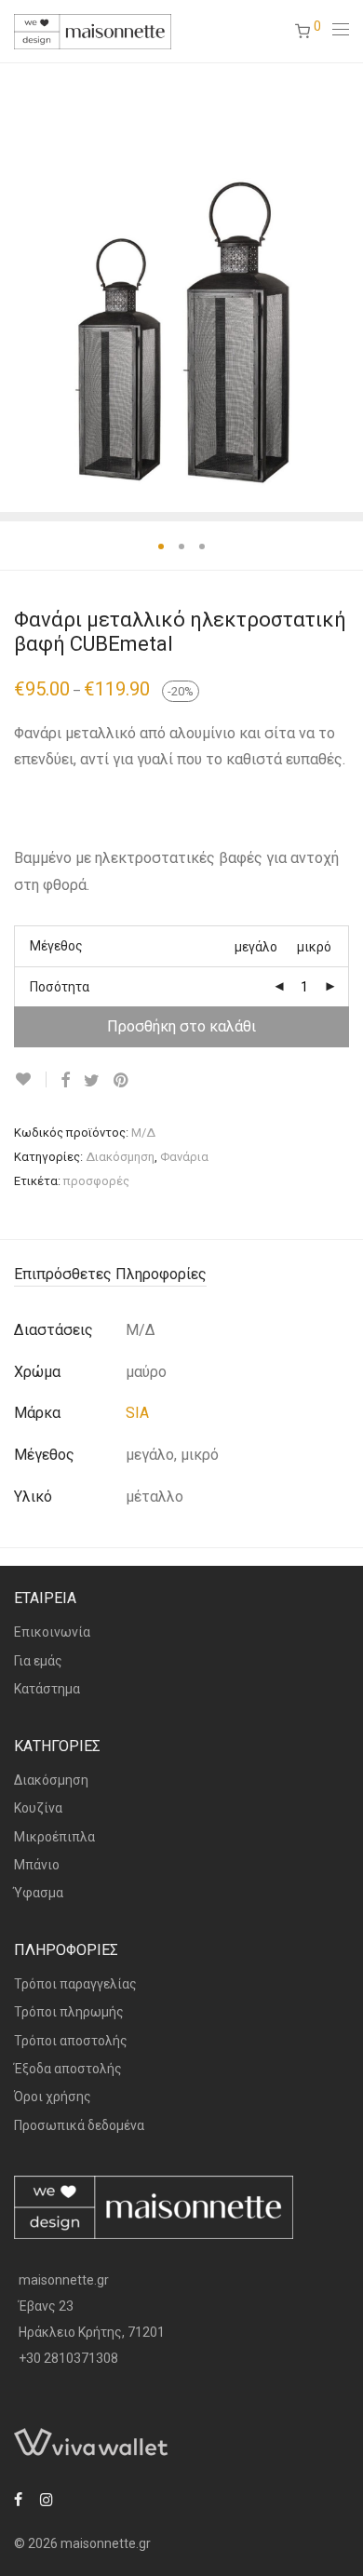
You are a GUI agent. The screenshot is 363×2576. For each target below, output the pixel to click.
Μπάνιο (37, 1865)
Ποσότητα (60, 987)
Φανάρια (184, 1157)
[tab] (181, 1275)
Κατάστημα (47, 1689)
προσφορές (96, 1181)
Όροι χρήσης (53, 2097)
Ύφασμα (39, 1893)
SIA (137, 1413)
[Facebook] (18, 2499)
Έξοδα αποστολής (68, 2069)
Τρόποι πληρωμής (69, 2012)
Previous (18, 287)
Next (345, 287)
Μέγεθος (56, 946)
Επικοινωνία (52, 1632)
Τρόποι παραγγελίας (75, 1984)
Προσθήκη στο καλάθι (181, 1026)
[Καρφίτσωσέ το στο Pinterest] (122, 1081)
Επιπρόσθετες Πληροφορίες (110, 1274)
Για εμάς (38, 1661)
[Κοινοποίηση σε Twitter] (92, 1081)
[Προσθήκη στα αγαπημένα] (30, 1079)
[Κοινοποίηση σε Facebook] (65, 1081)
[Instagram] (47, 2499)
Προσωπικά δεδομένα (79, 2125)
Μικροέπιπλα (54, 1837)
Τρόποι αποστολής (71, 2041)
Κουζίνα (38, 1808)
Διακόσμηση (120, 1157)
